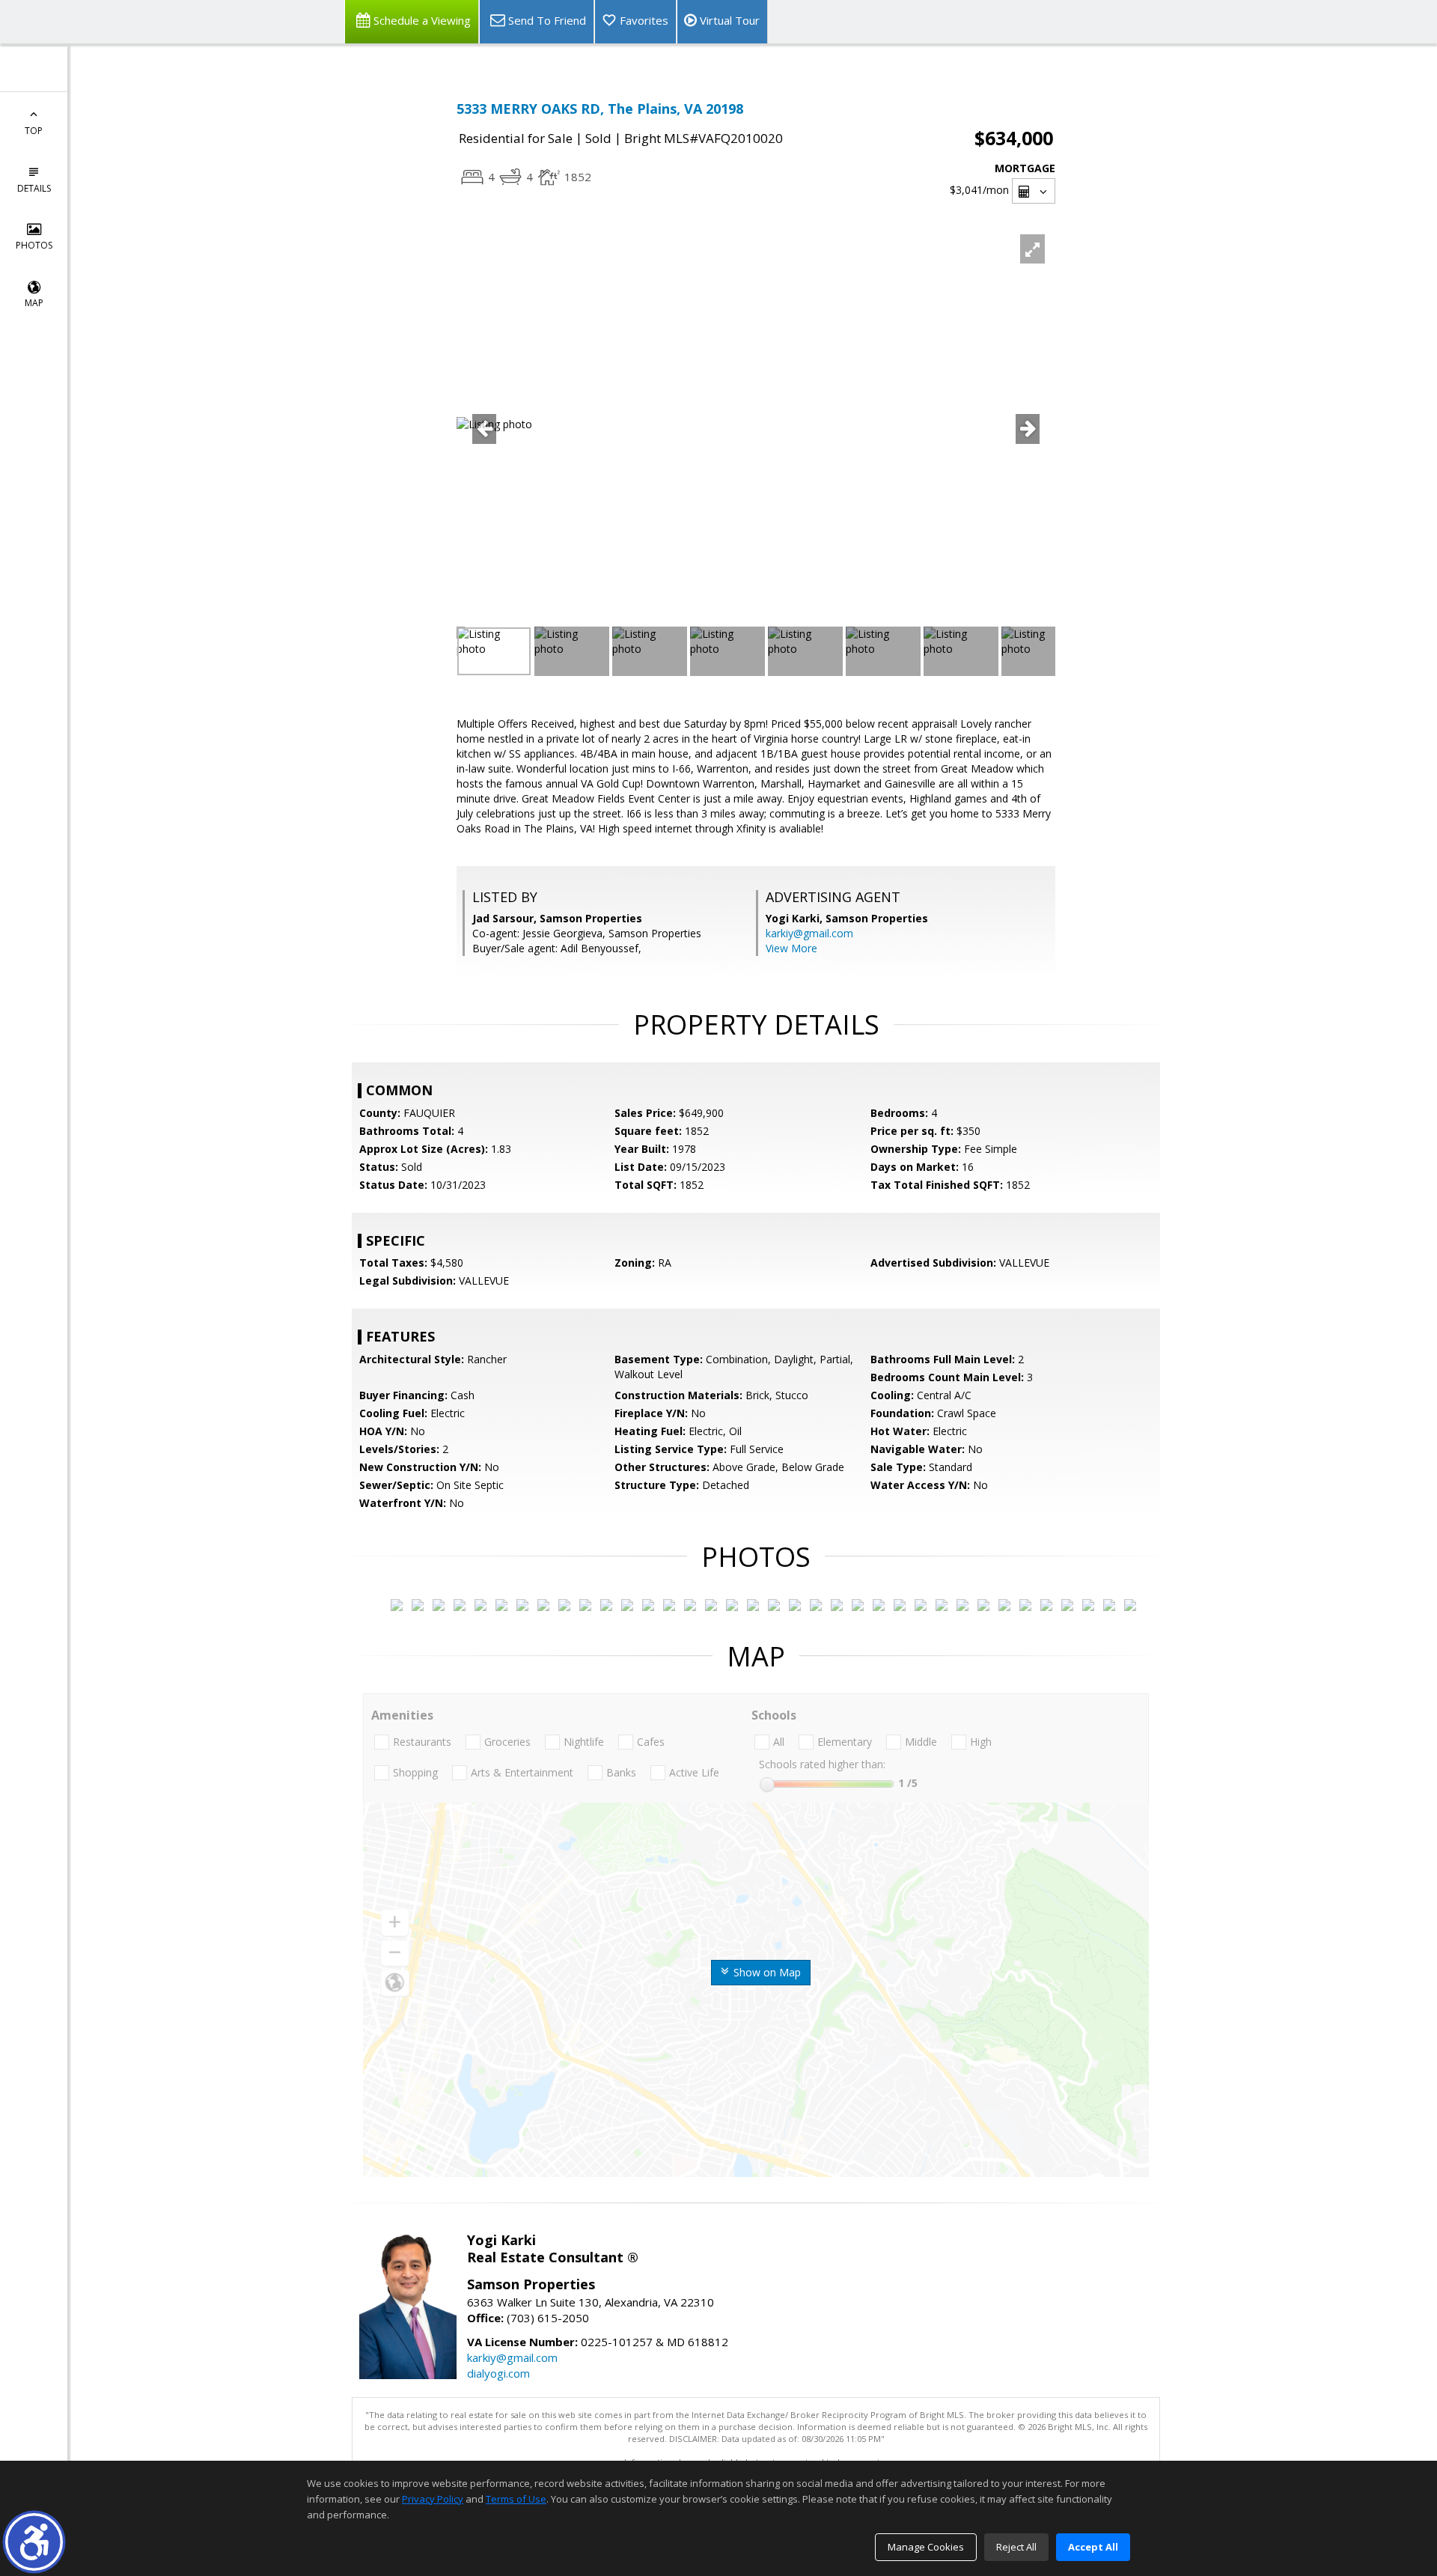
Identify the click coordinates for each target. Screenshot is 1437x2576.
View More (791, 948)
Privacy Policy (433, 2499)
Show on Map (766, 1972)
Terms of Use (516, 2499)
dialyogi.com (498, 2373)
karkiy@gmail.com (809, 933)
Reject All (1016, 2547)
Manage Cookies (926, 2547)
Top (34, 131)
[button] (34, 2542)
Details (34, 188)
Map (34, 303)
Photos (34, 245)
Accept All (1093, 2547)
